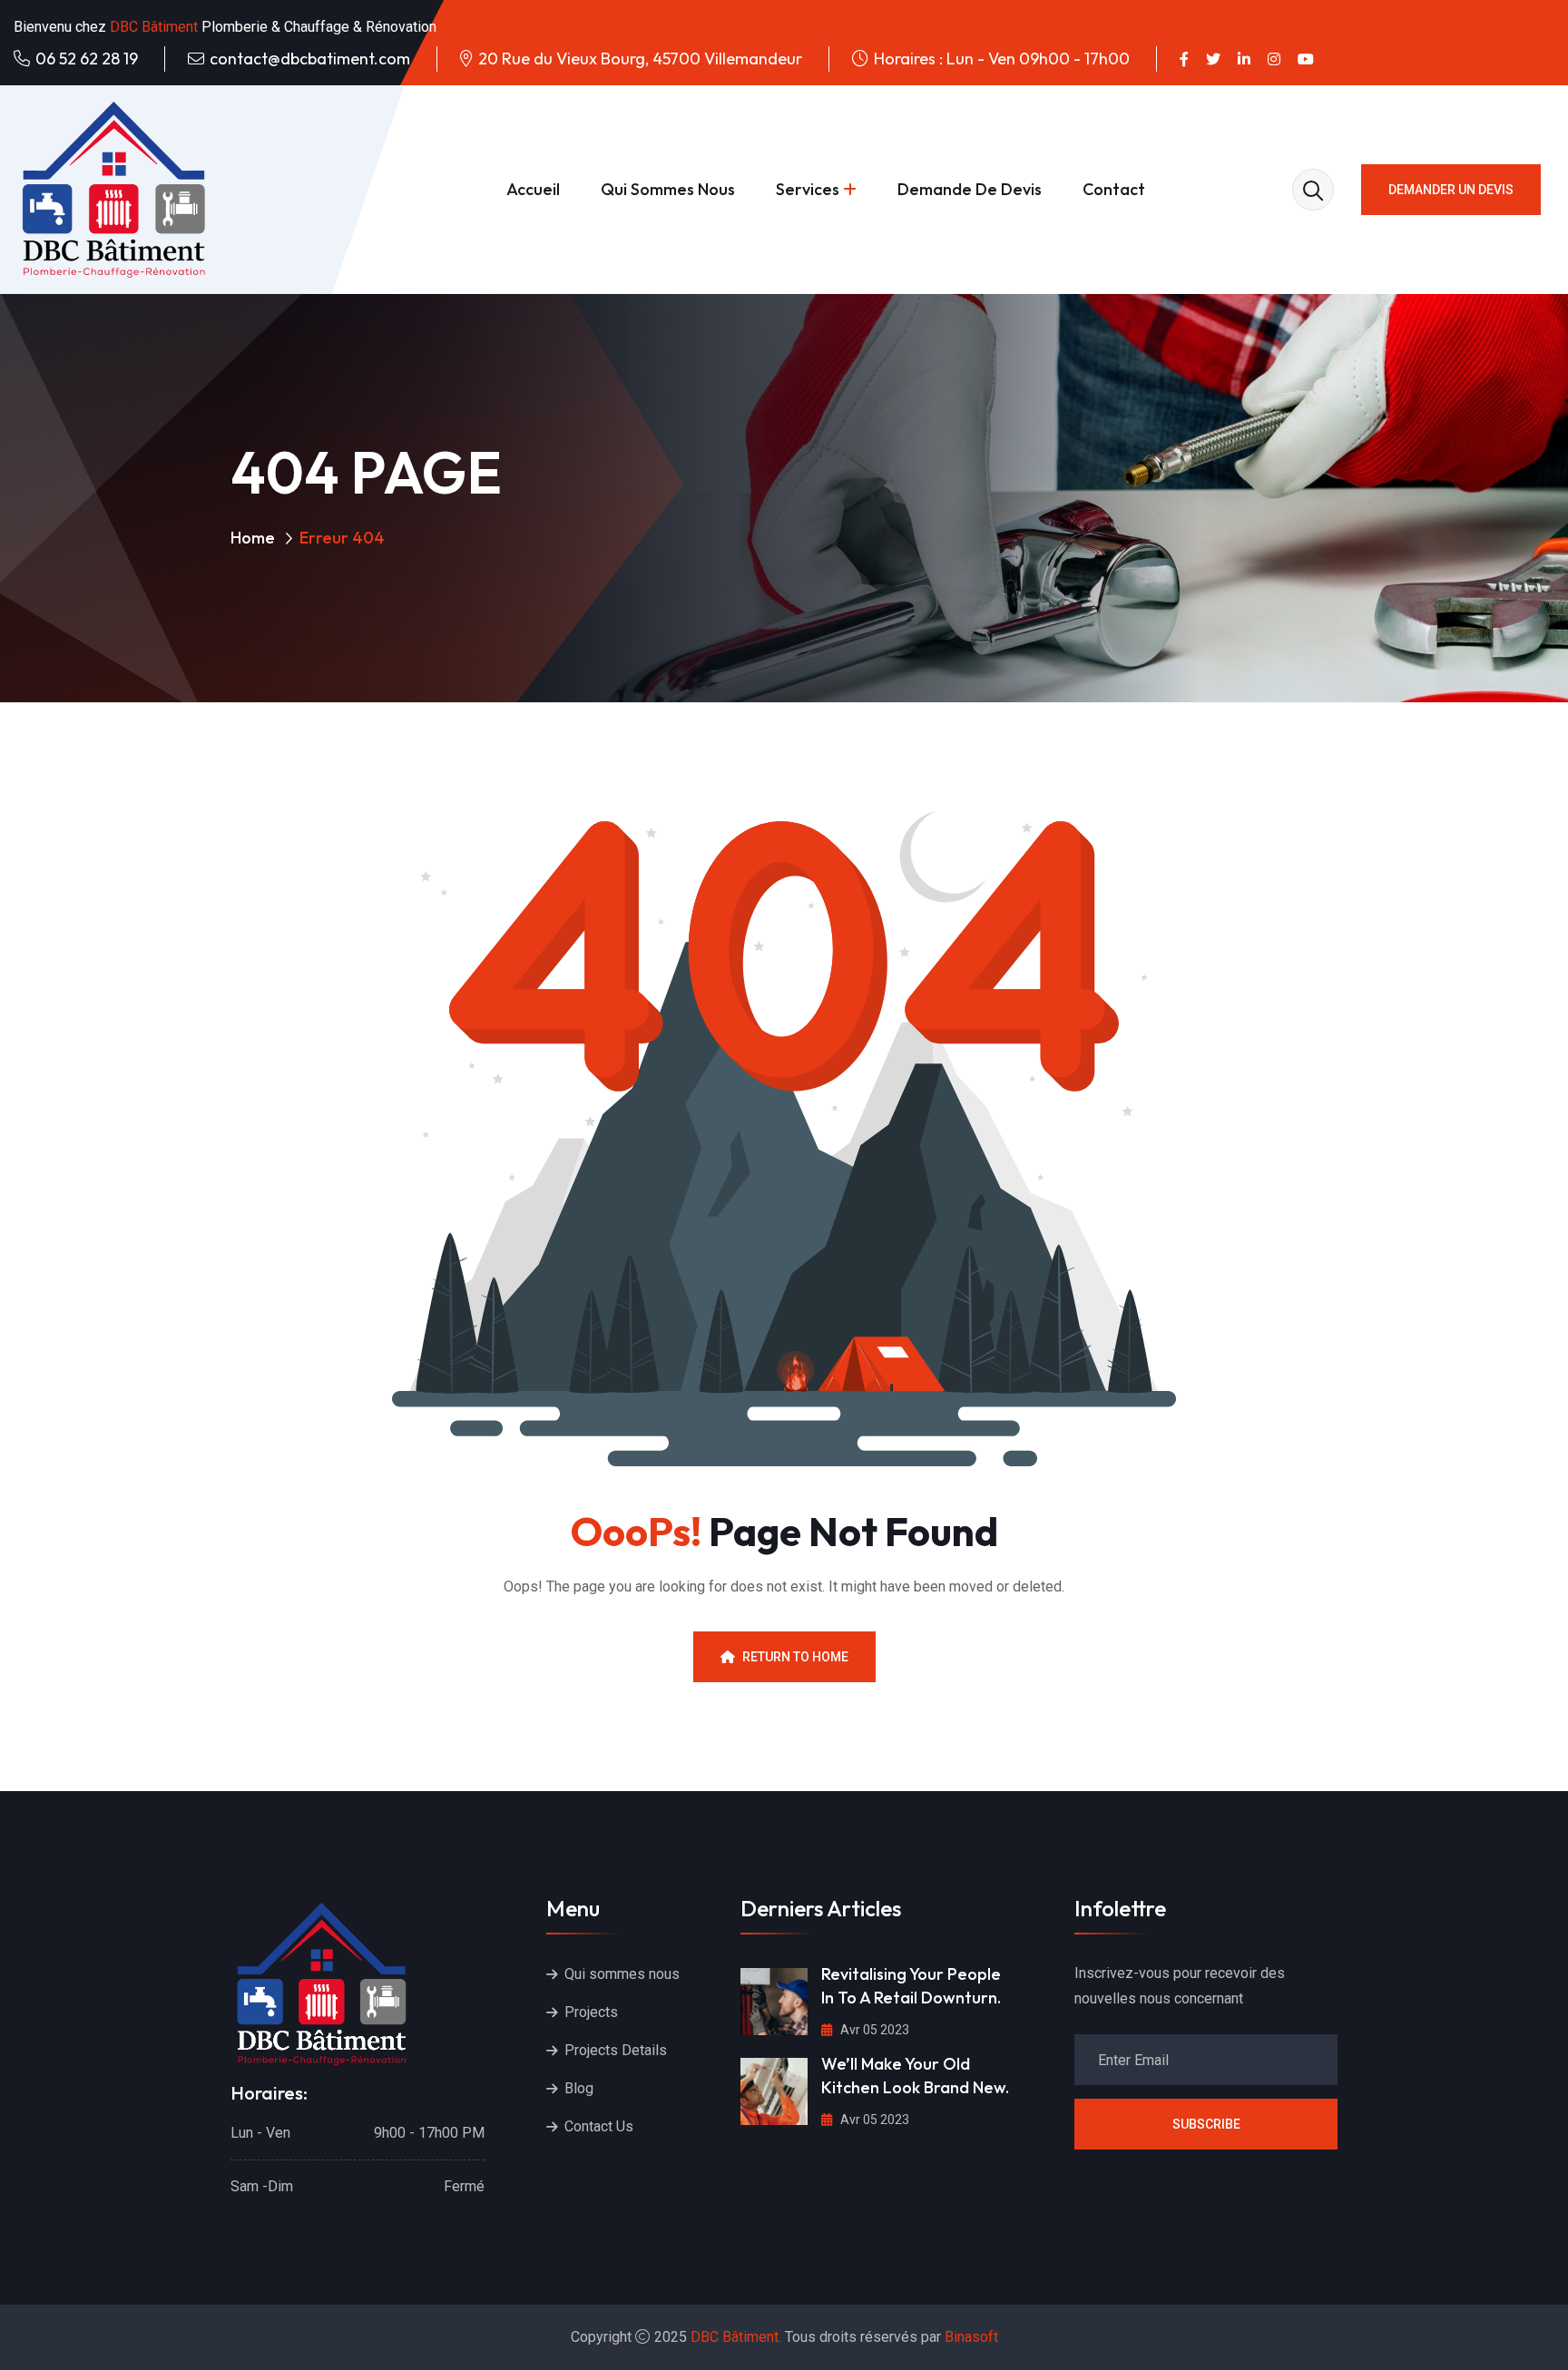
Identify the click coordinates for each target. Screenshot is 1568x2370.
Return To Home (795, 1657)
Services (808, 189)
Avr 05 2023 (873, 2030)
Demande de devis (970, 189)
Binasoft (971, 2337)
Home (253, 538)
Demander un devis (1451, 190)
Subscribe (1206, 2124)
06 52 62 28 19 (87, 59)
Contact (1114, 189)
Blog (579, 2088)
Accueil (533, 189)
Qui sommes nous (668, 189)
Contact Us (599, 2126)
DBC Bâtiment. (736, 2337)
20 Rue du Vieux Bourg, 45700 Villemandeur (640, 59)
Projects (591, 2012)
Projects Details (616, 2050)
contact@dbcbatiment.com (310, 59)
